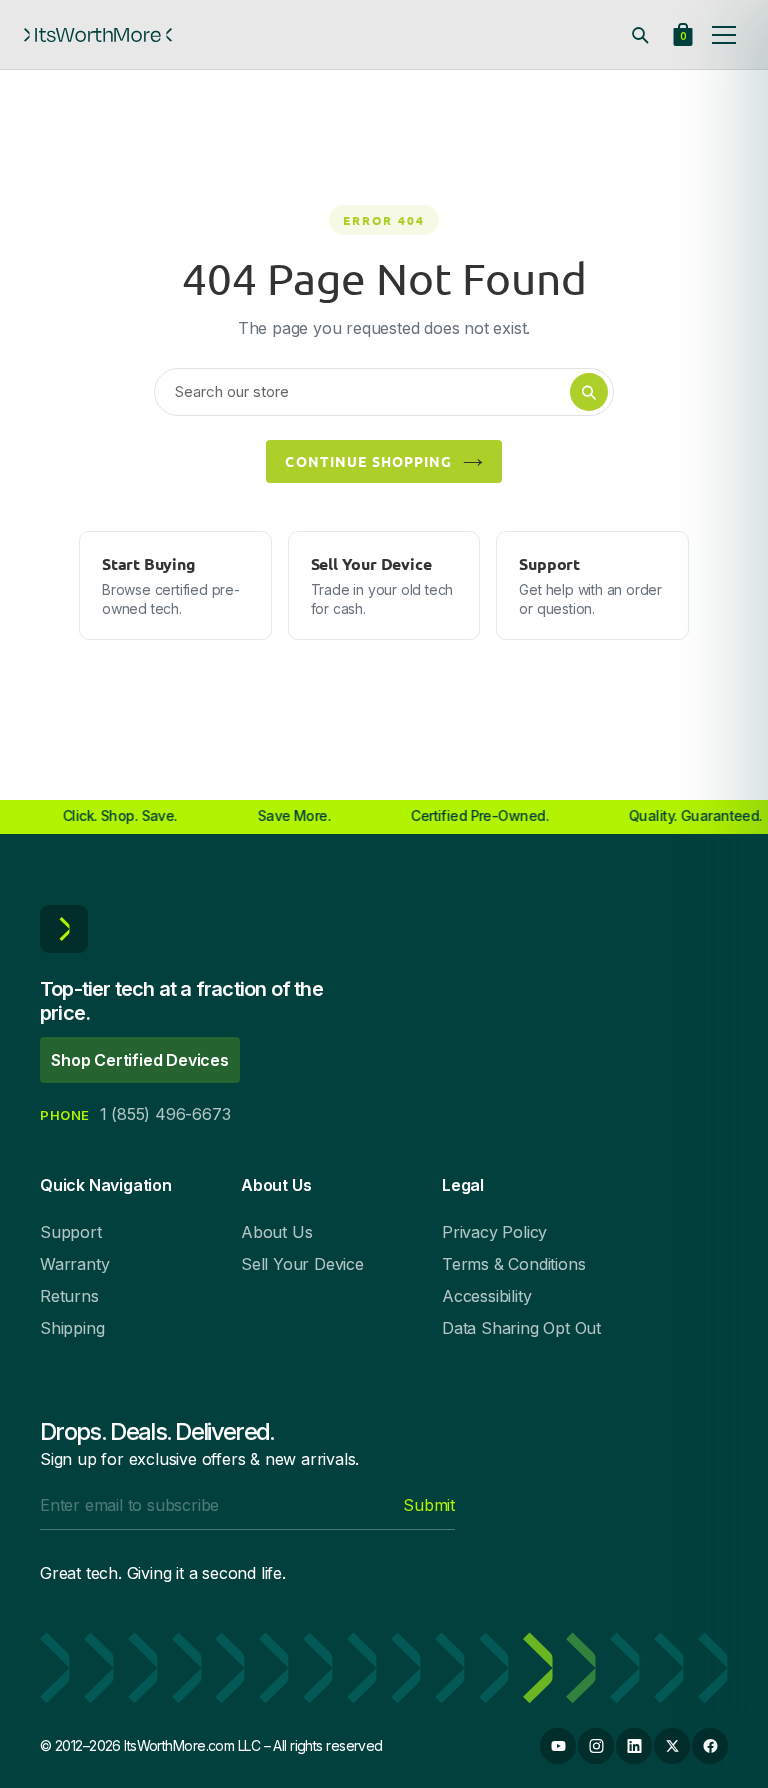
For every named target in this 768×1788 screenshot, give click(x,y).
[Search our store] (640, 35)
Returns (69, 1296)
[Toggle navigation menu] (724, 35)
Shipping (72, 1328)
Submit (429, 1505)
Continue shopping (368, 461)
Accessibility (486, 1296)
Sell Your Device (302, 1264)
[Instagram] (596, 1746)
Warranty (74, 1264)
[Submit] (589, 392)
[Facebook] (710, 1746)
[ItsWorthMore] (98, 35)
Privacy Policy (494, 1232)
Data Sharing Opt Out (521, 1328)
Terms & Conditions (513, 1264)
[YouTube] (558, 1746)
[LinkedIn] (634, 1746)
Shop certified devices (140, 1060)
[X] (672, 1746)
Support (71, 1232)
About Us (276, 1232)
